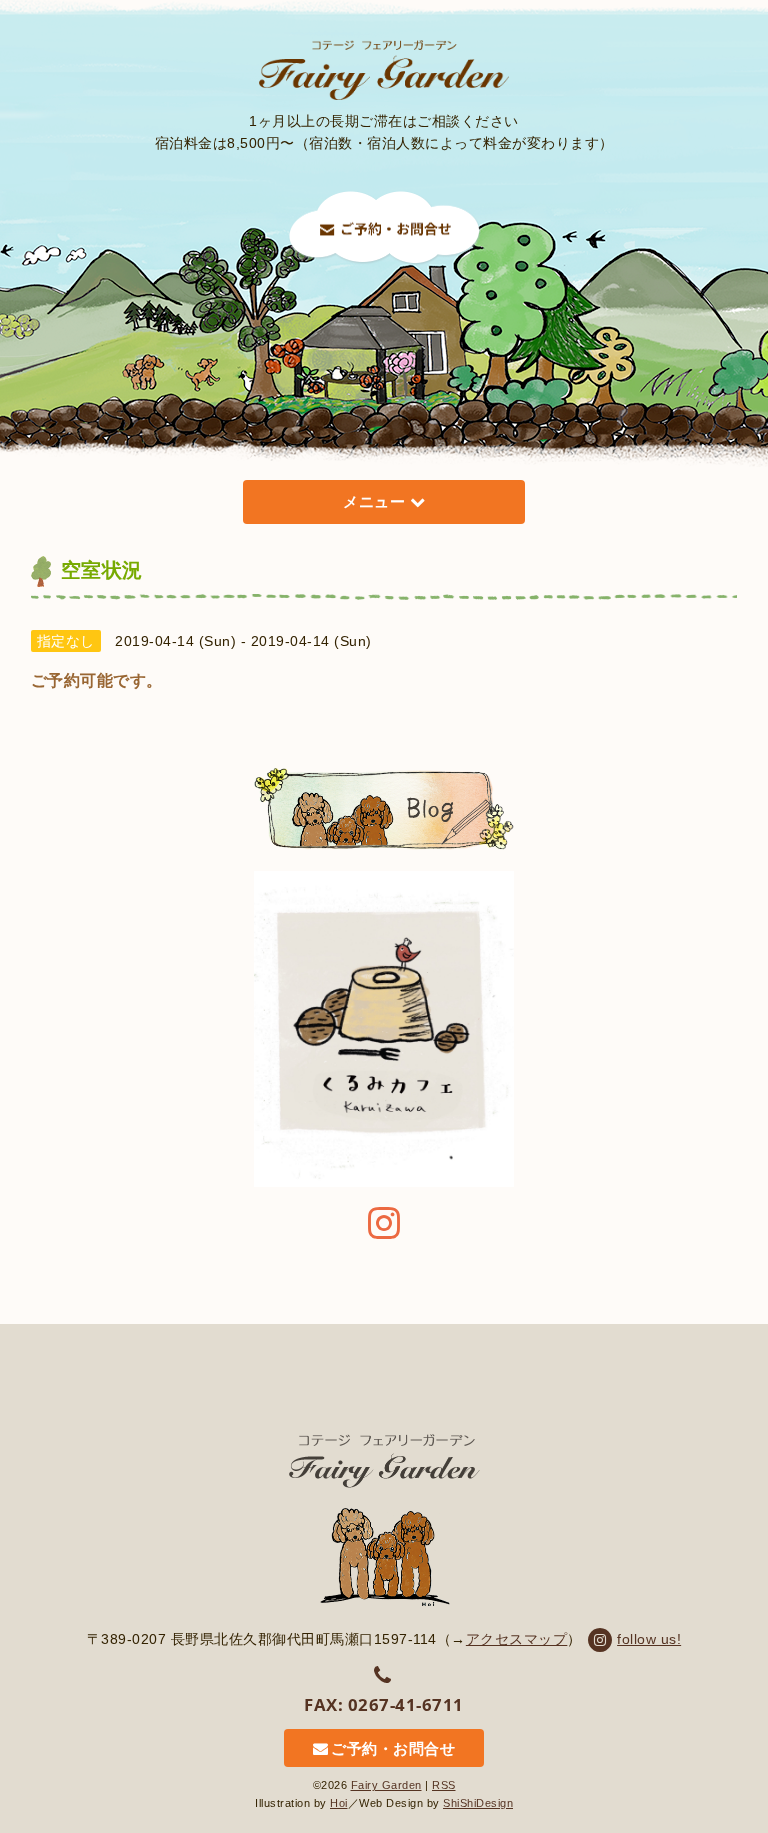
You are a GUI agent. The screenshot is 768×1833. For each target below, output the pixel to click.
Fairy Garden (386, 1785)
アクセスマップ (517, 1639)
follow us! (649, 1639)
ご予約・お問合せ (393, 1748)
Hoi (339, 1803)
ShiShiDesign (478, 1803)
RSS (444, 1785)
